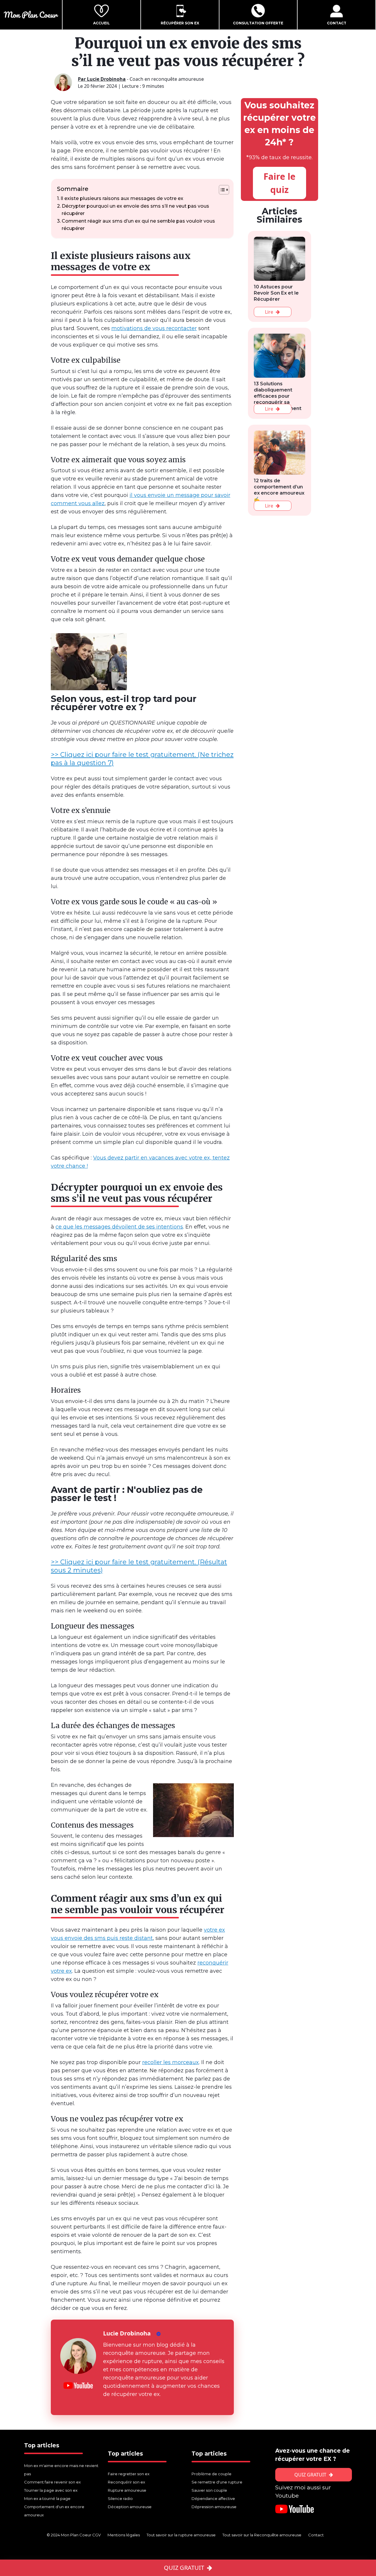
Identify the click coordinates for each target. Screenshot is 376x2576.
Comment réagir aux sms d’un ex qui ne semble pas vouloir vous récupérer (138, 225)
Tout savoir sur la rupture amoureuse (182, 2535)
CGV (96, 2535)
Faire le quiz (280, 183)
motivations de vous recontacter (154, 328)
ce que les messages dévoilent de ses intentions (119, 1227)
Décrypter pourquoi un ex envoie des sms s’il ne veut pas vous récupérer (135, 210)
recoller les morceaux (171, 2062)
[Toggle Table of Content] (221, 190)
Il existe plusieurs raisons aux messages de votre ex (122, 198)
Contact (316, 2535)
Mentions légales (124, 2535)
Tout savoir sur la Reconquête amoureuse (262, 2535)
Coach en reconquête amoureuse (141, 79)
